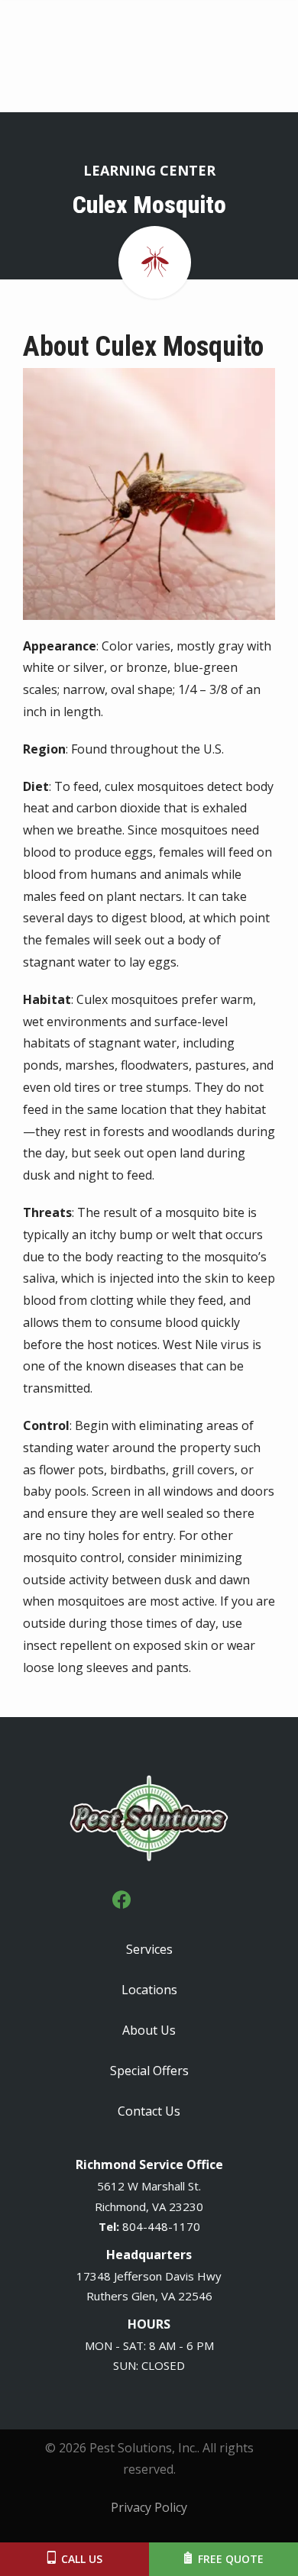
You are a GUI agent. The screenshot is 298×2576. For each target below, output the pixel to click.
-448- (158, 2226)
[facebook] (121, 1898)
